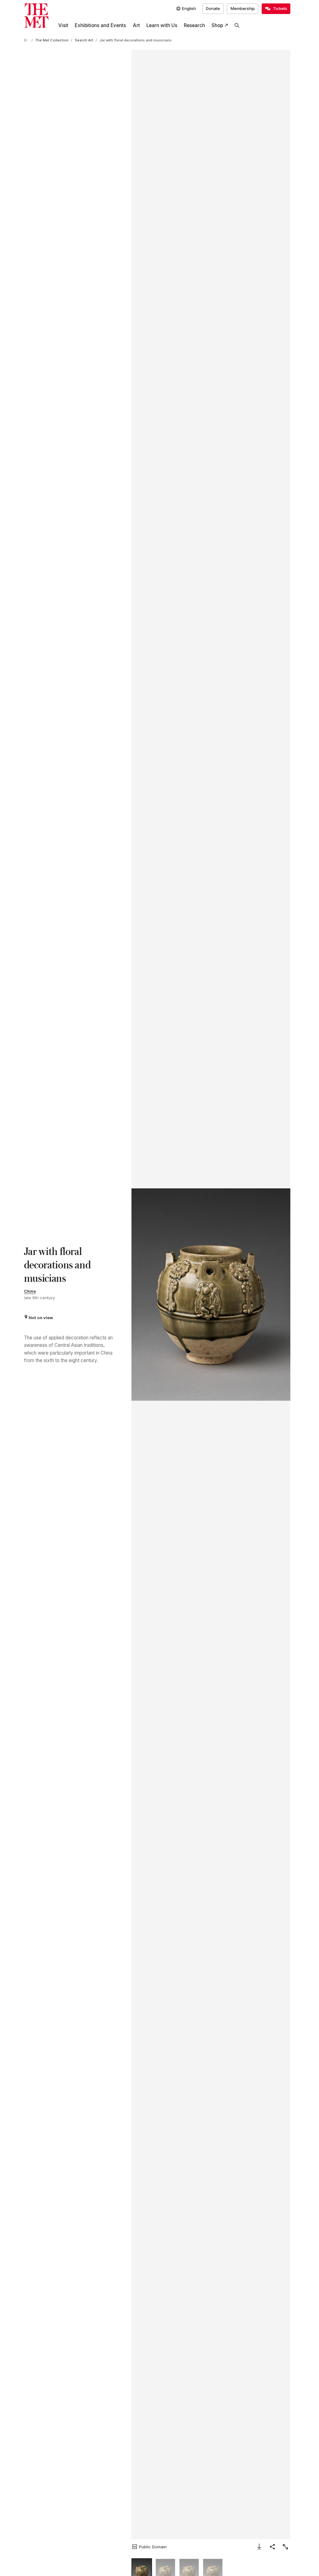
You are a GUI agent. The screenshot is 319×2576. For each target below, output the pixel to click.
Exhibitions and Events (100, 25)
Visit (63, 25)
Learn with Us (162, 25)
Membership (243, 8)
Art (136, 25)
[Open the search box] (237, 26)
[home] (26, 40)
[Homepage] (36, 16)
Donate (213, 8)
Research (194, 25)
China (30, 1291)
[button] (211, 1294)
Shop (217, 25)
